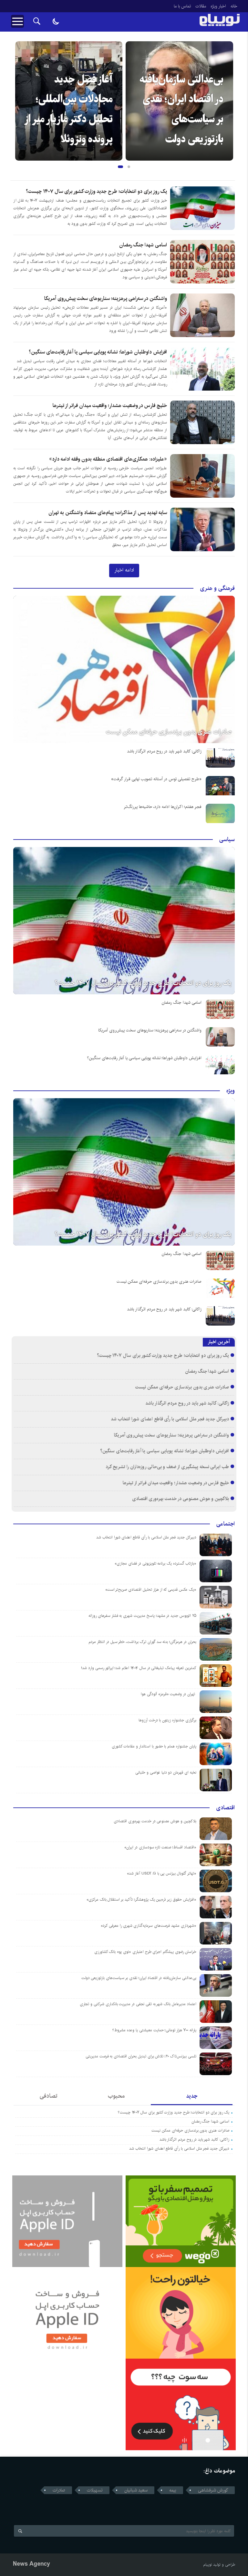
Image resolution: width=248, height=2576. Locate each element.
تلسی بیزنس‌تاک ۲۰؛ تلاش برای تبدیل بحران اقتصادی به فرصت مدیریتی (141, 2056)
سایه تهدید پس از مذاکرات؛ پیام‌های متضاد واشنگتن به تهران (108, 513)
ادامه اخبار (124, 570)
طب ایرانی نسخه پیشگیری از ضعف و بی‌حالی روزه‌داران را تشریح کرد (167, 1467)
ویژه (231, 1091)
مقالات (201, 6)
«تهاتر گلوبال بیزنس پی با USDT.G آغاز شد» (161, 1873)
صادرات (59, 2490)
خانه (234, 6)
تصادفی (49, 2096)
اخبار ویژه (218, 6)
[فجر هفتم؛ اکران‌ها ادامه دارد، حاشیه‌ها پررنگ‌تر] (220, 813)
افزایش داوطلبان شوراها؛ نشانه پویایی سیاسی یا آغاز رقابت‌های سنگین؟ (98, 352)
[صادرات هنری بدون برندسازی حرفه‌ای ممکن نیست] (124, 669)
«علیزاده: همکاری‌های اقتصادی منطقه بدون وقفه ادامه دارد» (108, 459)
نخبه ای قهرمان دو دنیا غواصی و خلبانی (166, 1772)
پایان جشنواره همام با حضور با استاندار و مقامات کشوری (154, 1746)
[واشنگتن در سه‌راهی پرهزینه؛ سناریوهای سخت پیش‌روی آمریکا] (220, 1037)
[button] (119, 167)
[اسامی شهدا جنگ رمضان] (220, 1009)
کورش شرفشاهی (213, 2490)
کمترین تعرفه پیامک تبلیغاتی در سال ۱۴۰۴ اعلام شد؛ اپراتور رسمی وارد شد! (139, 1668)
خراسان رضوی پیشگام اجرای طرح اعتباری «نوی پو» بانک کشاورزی (145, 1952)
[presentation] (20, 91)
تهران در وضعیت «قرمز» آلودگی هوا (169, 1694)
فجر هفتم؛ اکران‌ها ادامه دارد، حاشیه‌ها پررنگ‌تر (186, 119)
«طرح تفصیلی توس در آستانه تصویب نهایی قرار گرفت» (156, 779)
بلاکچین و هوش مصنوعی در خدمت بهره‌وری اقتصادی (181, 1499)
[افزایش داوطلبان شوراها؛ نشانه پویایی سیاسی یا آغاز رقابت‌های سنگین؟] (220, 1065)
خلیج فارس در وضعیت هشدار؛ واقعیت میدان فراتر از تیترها (110, 406)
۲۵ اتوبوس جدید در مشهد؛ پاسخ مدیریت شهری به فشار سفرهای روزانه (142, 1616)
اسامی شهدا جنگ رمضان (143, 245)
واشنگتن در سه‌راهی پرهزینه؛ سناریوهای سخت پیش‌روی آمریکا (106, 298)
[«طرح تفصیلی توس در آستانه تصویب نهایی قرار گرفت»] (220, 786)
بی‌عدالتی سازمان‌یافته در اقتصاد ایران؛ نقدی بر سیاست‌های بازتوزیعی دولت (139, 1978)
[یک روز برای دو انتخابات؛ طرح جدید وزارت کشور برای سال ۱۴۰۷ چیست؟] (124, 921)
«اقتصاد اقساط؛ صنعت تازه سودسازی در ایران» (160, 1847)
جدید (192, 2096)
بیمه (173, 2490)
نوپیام (207, 2565)
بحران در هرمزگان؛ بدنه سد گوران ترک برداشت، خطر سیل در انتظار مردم (142, 1642)
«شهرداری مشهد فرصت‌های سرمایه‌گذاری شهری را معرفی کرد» (149, 1926)
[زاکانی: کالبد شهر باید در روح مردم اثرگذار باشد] (220, 758)
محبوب (116, 2096)
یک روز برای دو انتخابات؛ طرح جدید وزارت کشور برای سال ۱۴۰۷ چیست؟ (96, 191)
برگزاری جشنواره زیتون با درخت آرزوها (167, 1720)
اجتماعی (226, 1524)
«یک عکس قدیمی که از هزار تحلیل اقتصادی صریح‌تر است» (151, 1590)
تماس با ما (182, 6)
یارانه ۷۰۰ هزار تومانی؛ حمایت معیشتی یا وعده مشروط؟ (154, 2030)
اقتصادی (225, 1808)
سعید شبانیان (136, 2490)
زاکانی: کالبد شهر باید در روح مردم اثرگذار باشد (164, 751)
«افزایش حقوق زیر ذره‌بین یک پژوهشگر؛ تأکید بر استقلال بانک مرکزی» (141, 1900)
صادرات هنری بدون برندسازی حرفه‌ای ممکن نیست (169, 732)
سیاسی (227, 840)
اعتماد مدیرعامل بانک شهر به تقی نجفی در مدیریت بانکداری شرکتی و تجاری (138, 2004)
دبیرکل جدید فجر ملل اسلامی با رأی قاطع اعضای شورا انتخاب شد (170, 1419)
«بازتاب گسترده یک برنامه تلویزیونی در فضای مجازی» (155, 1563)
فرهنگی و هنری (217, 588)
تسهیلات (95, 2490)
